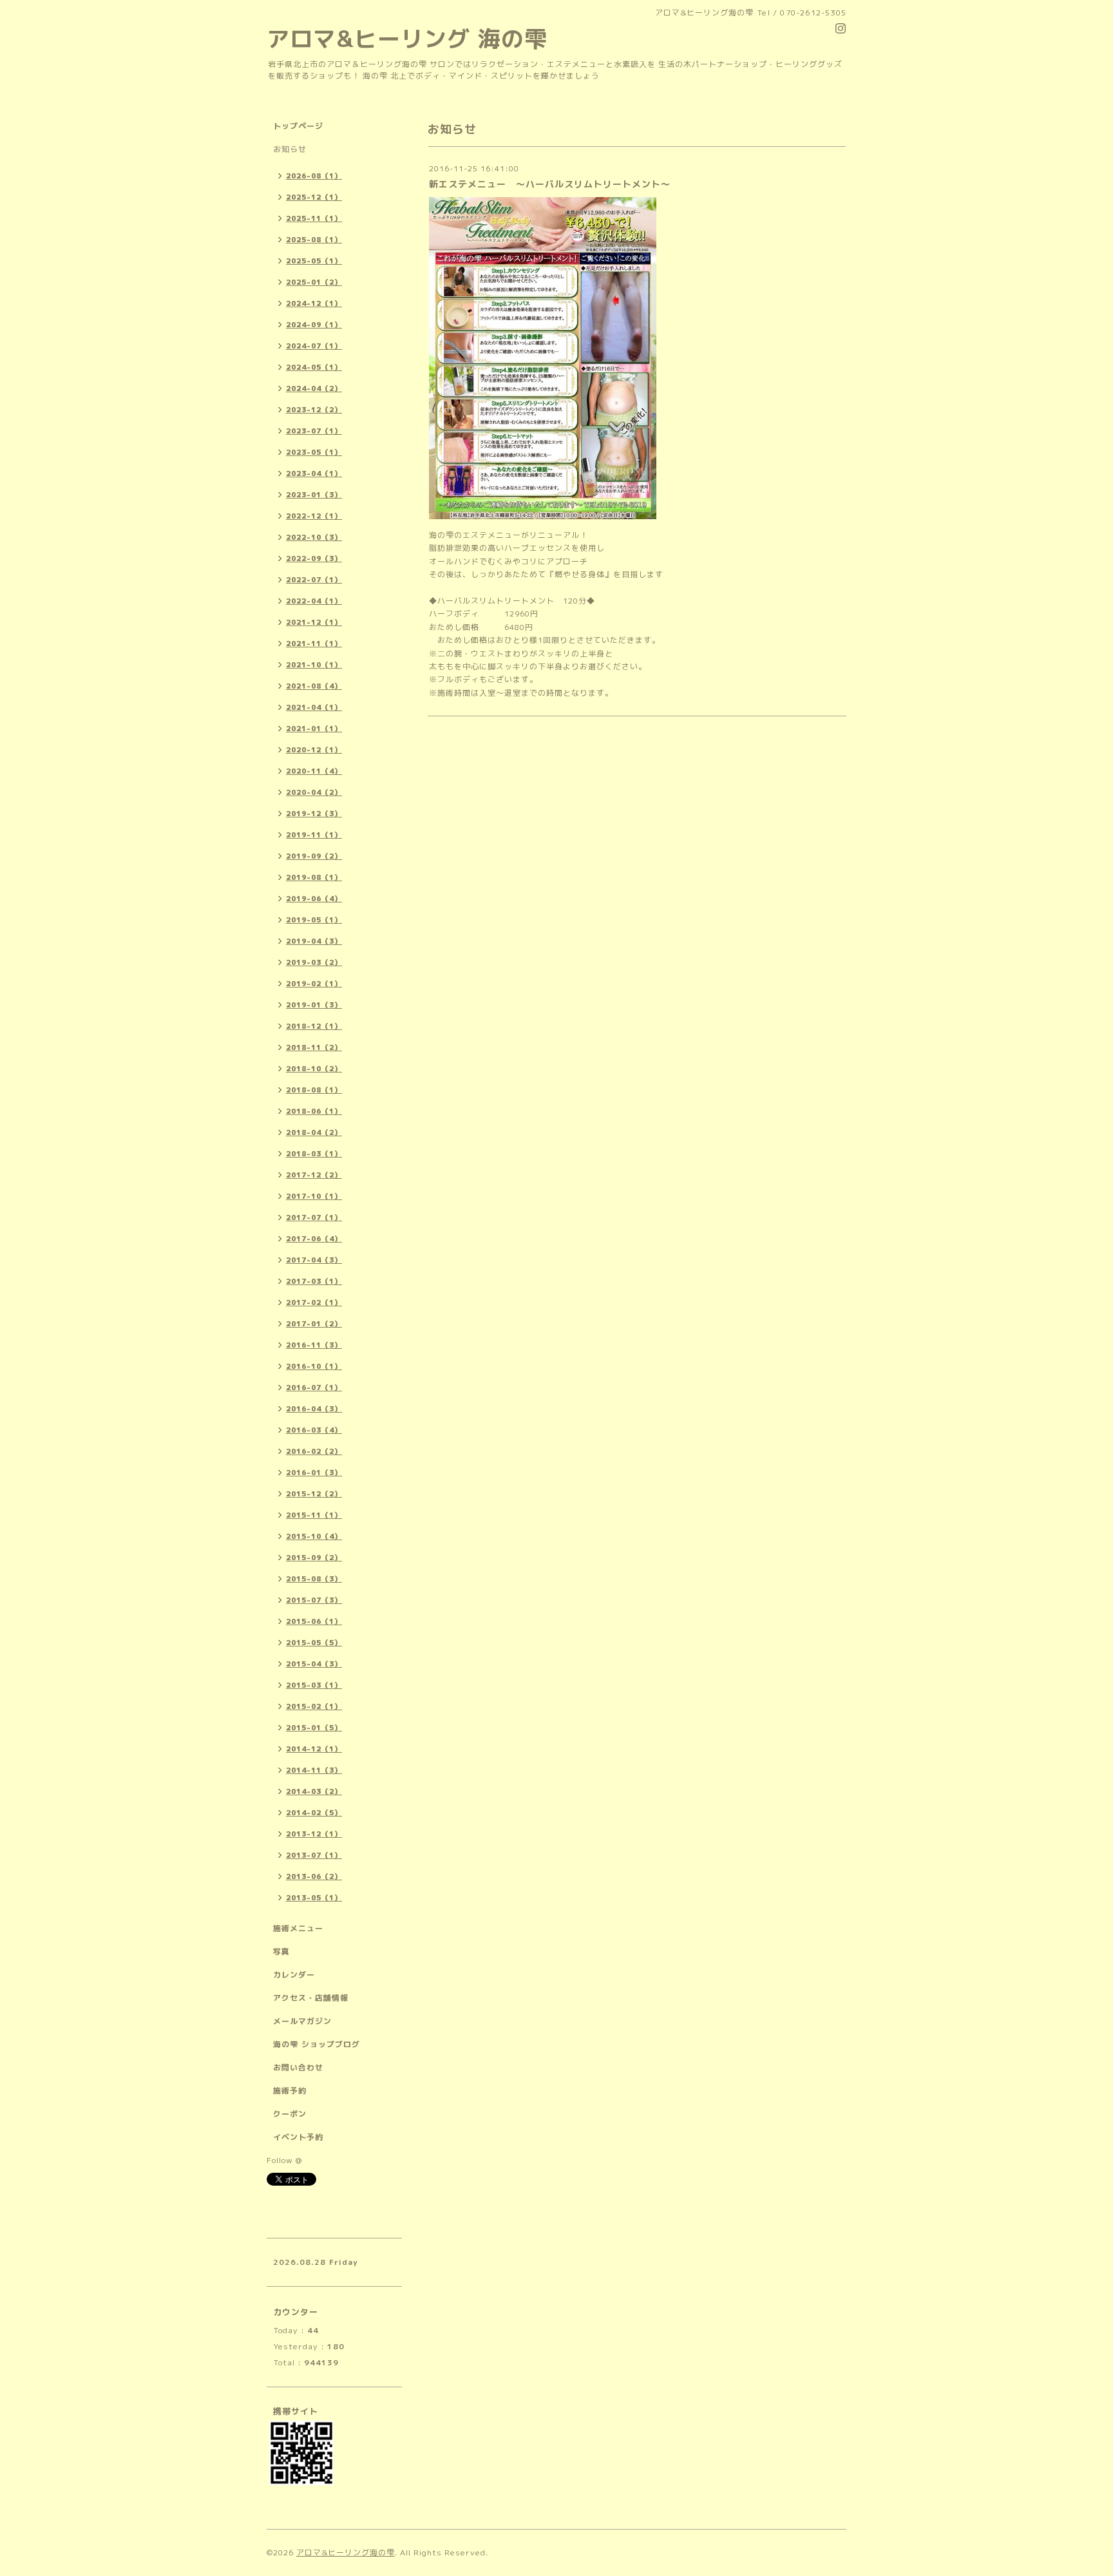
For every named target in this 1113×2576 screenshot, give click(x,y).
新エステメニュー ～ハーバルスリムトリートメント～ (550, 184)
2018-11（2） (314, 1047)
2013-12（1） (314, 1834)
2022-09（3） (314, 558)
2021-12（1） (314, 622)
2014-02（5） (314, 1813)
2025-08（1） (314, 240)
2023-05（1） (314, 452)
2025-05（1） (314, 261)
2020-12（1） (314, 750)
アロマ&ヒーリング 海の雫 (407, 38)
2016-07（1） (314, 1388)
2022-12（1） (314, 516)
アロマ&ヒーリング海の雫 (346, 2552)
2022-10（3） (314, 537)
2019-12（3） (314, 814)
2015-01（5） (314, 1728)
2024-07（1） (314, 346)
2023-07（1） (314, 431)
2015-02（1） (314, 1706)
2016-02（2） (314, 1451)
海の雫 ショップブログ (317, 2044)
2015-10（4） (314, 1536)
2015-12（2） (314, 1494)
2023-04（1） (314, 473)
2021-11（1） (314, 644)
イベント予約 (298, 2137)
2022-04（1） (314, 601)
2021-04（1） (314, 707)
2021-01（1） (314, 729)
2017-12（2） (314, 1175)
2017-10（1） (314, 1196)
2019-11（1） (314, 835)
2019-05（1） (314, 920)
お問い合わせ (298, 2067)
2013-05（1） (314, 1898)
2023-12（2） (314, 410)
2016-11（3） (314, 1345)
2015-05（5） (314, 1643)
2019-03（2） (314, 962)
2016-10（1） (314, 1366)
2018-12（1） (314, 1026)
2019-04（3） (314, 941)
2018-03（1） (314, 1154)
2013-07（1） (314, 1855)
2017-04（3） (314, 1260)
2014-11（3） (314, 1770)
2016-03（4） (314, 1430)
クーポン (290, 2114)
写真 (281, 1951)
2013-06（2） (314, 1876)
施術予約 (290, 2091)
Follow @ (284, 2160)
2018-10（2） (314, 1069)
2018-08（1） (314, 1090)
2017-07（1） (314, 1217)
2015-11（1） (314, 1515)
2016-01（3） (314, 1473)
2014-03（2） (314, 1791)
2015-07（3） (314, 1600)
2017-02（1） (314, 1302)
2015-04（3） (314, 1664)
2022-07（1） (314, 580)
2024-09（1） (314, 325)
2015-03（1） (314, 1685)
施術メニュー (298, 1928)
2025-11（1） (314, 218)
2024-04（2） (314, 388)
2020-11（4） (314, 771)
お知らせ (290, 149)
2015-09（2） (314, 1558)
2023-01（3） (314, 495)
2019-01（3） (314, 1005)
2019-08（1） (314, 877)
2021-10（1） (314, 665)
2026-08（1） (314, 176)
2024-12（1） (314, 303)
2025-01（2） (314, 282)
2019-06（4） (314, 899)
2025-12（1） (314, 197)
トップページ (298, 126)
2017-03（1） (314, 1281)
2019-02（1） (314, 984)
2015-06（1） (314, 1621)
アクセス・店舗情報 (311, 1998)
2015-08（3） (314, 1579)
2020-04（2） (314, 792)
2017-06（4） (314, 1239)
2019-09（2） (314, 856)
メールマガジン (302, 2021)
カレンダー (294, 1975)
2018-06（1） (314, 1111)
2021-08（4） (314, 686)
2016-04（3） (314, 1409)
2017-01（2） (314, 1324)
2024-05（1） (314, 367)
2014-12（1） (314, 1749)
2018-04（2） (314, 1132)
